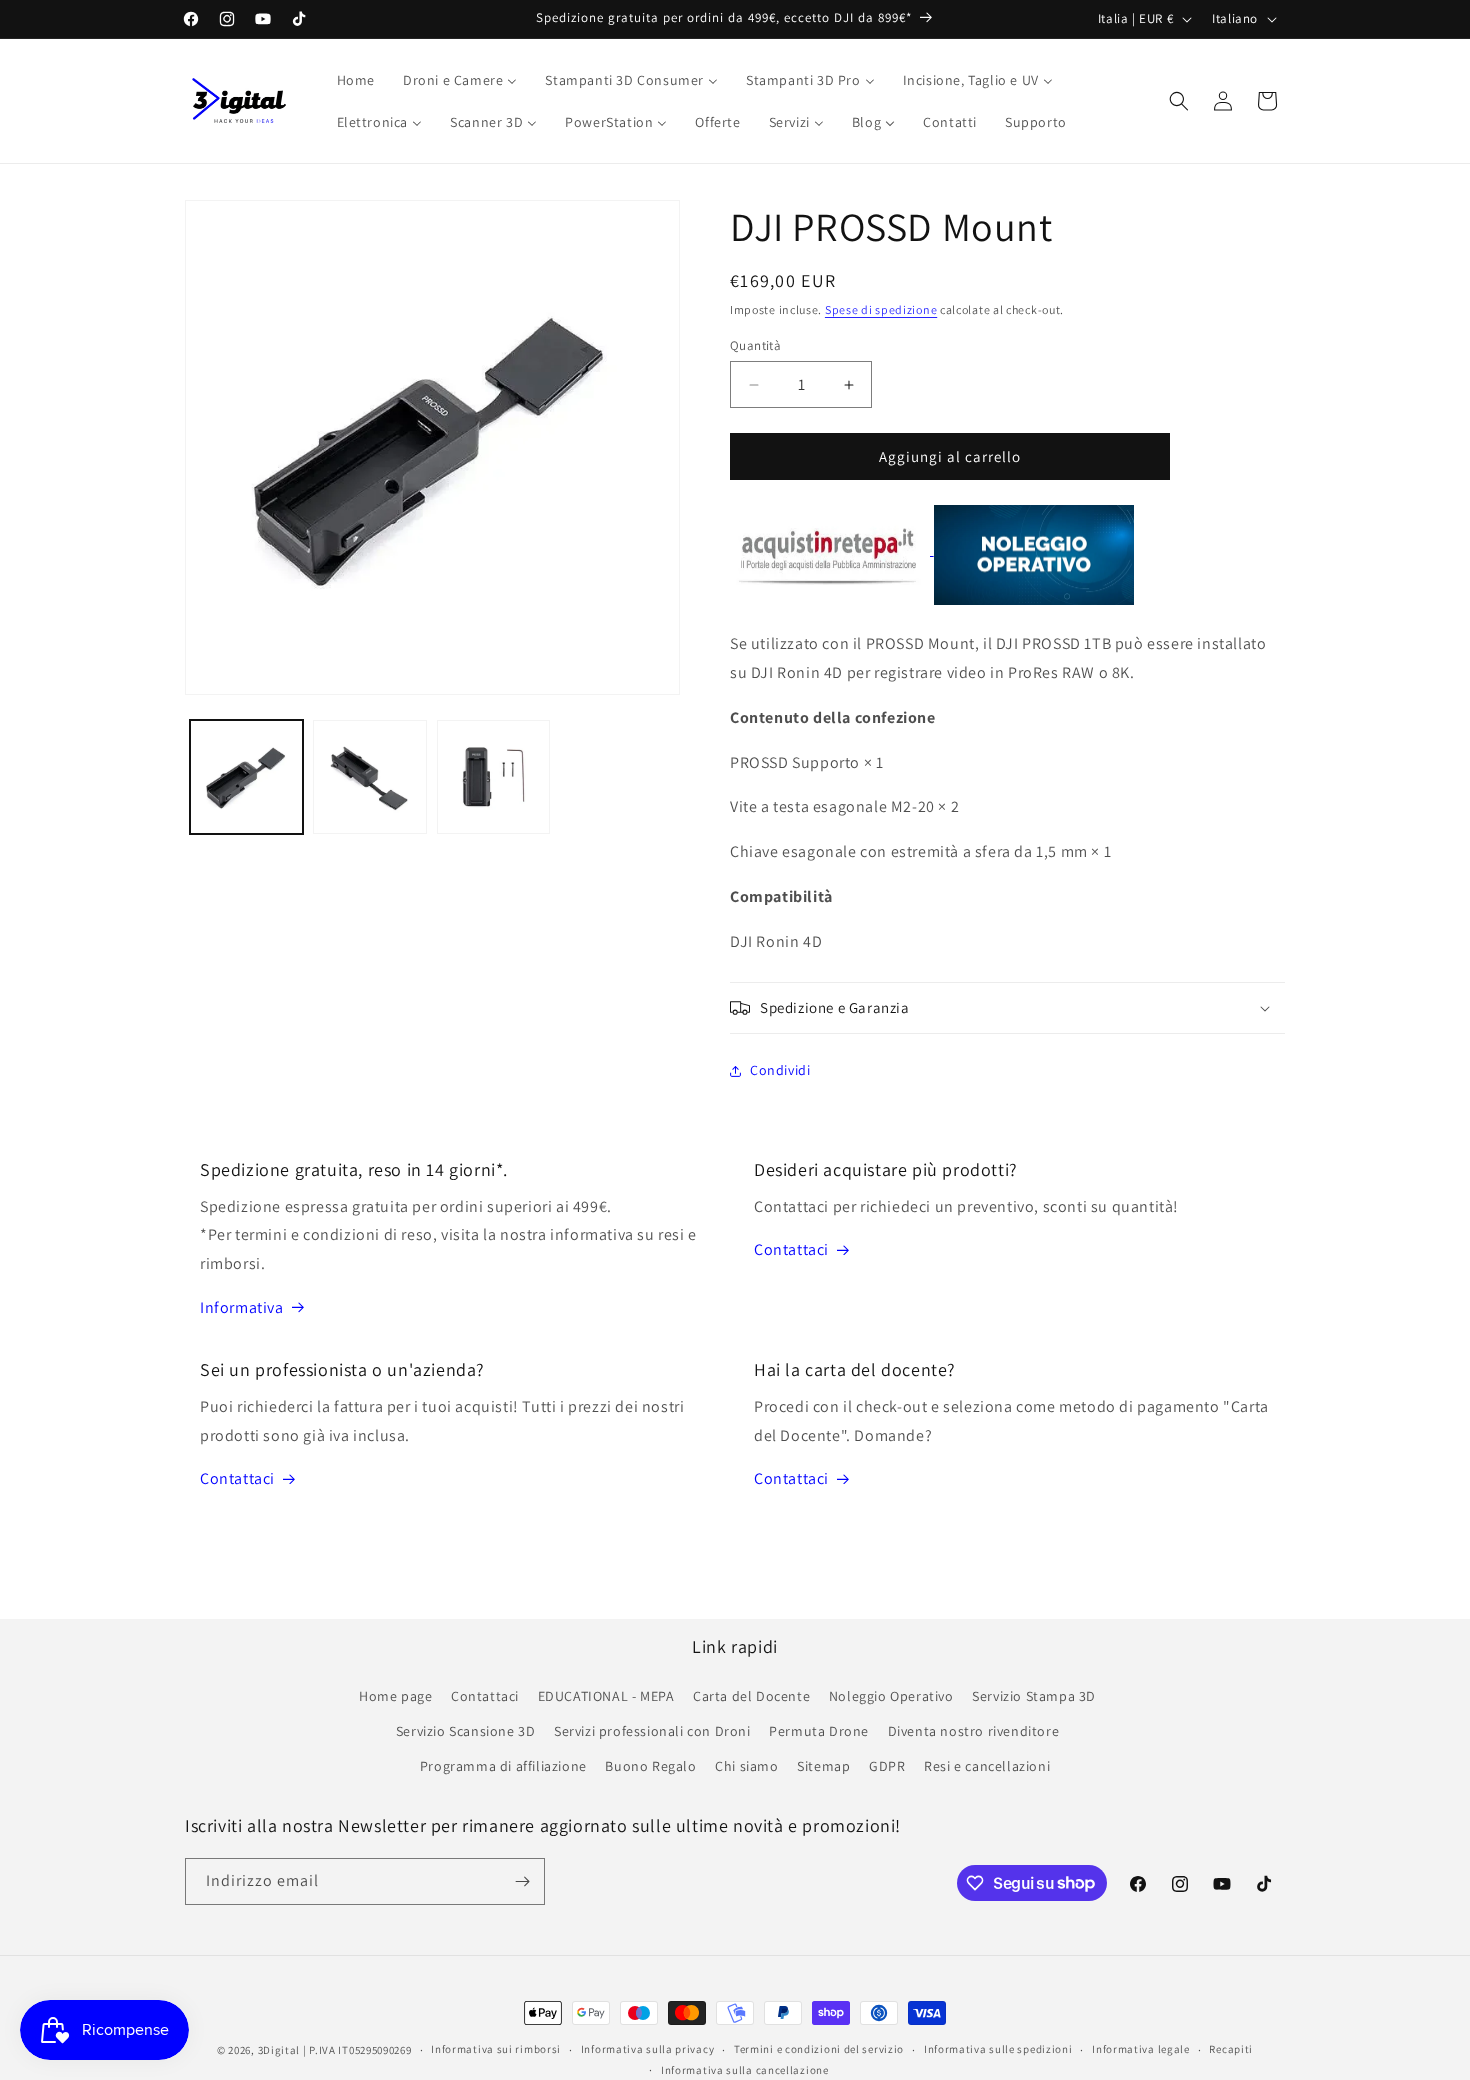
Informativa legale (1141, 2049)
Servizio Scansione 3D (466, 1731)
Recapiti (1231, 2049)
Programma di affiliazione (503, 1766)
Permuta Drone (819, 1731)
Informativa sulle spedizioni (998, 2049)
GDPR (887, 1766)
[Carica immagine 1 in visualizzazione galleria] (246, 776)
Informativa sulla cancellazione (745, 2070)
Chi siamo (746, 1766)
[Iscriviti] (522, 1881)
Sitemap (823, 1766)
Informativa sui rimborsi (496, 2049)
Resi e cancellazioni (987, 1766)
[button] (1179, 101)
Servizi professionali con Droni (652, 1731)
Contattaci (791, 1249)
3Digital (279, 2050)
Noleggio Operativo (891, 1696)
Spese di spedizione (881, 309)
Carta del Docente (751, 1696)
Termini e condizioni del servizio (819, 2049)
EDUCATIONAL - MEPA (606, 1696)
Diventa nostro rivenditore (974, 1731)
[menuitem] (356, 80)
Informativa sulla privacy (648, 2049)
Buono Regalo (650, 1766)
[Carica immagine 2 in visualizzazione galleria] (369, 776)
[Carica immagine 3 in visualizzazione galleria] (493, 776)
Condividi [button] (780, 1070)
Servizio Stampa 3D (1034, 1696)
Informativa (242, 1307)
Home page (395, 1696)
